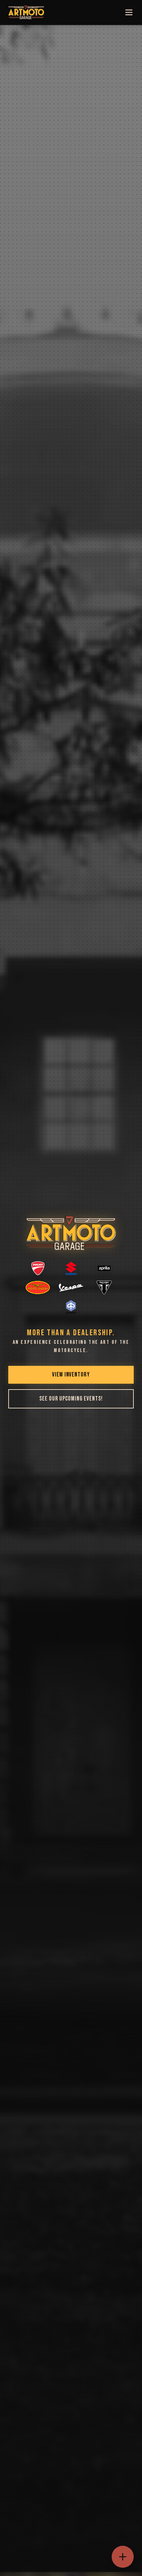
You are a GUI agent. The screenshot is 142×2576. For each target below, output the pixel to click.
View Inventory (71, 1375)
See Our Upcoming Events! (71, 1399)
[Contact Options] (123, 2557)
